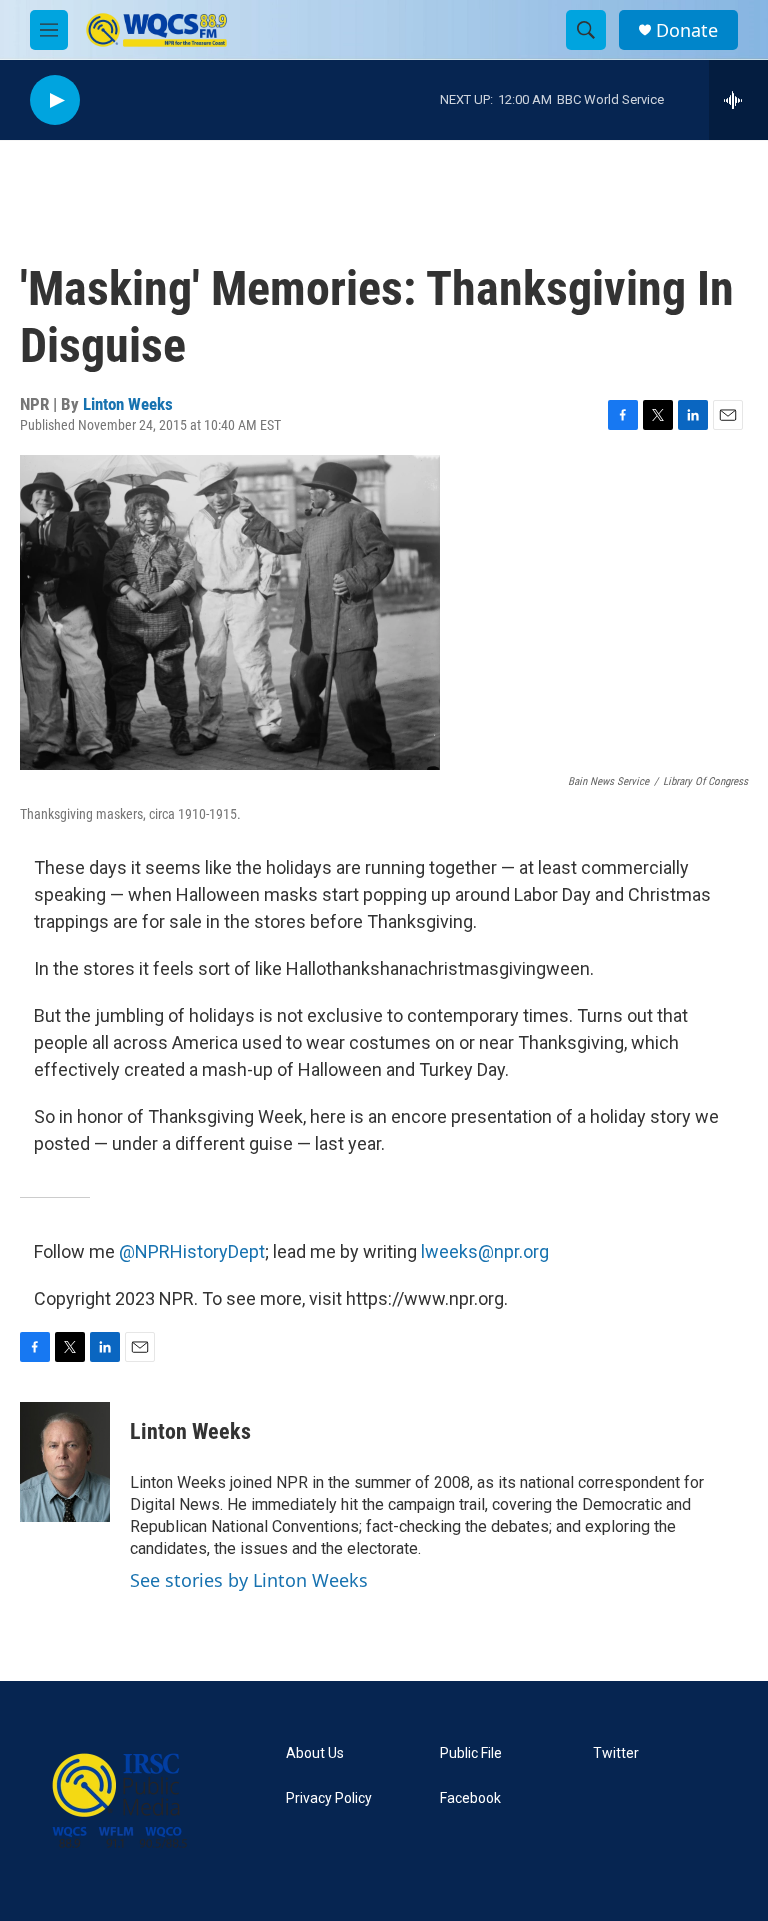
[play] (55, 100)
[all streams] (738, 100)
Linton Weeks (128, 404)
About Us (315, 1753)
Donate (687, 30)
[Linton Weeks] (65, 1462)
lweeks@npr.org (485, 1251)
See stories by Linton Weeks (249, 1580)
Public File (471, 1753)
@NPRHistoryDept (192, 1251)
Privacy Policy (329, 1798)
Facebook (470, 1798)
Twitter (616, 1753)
